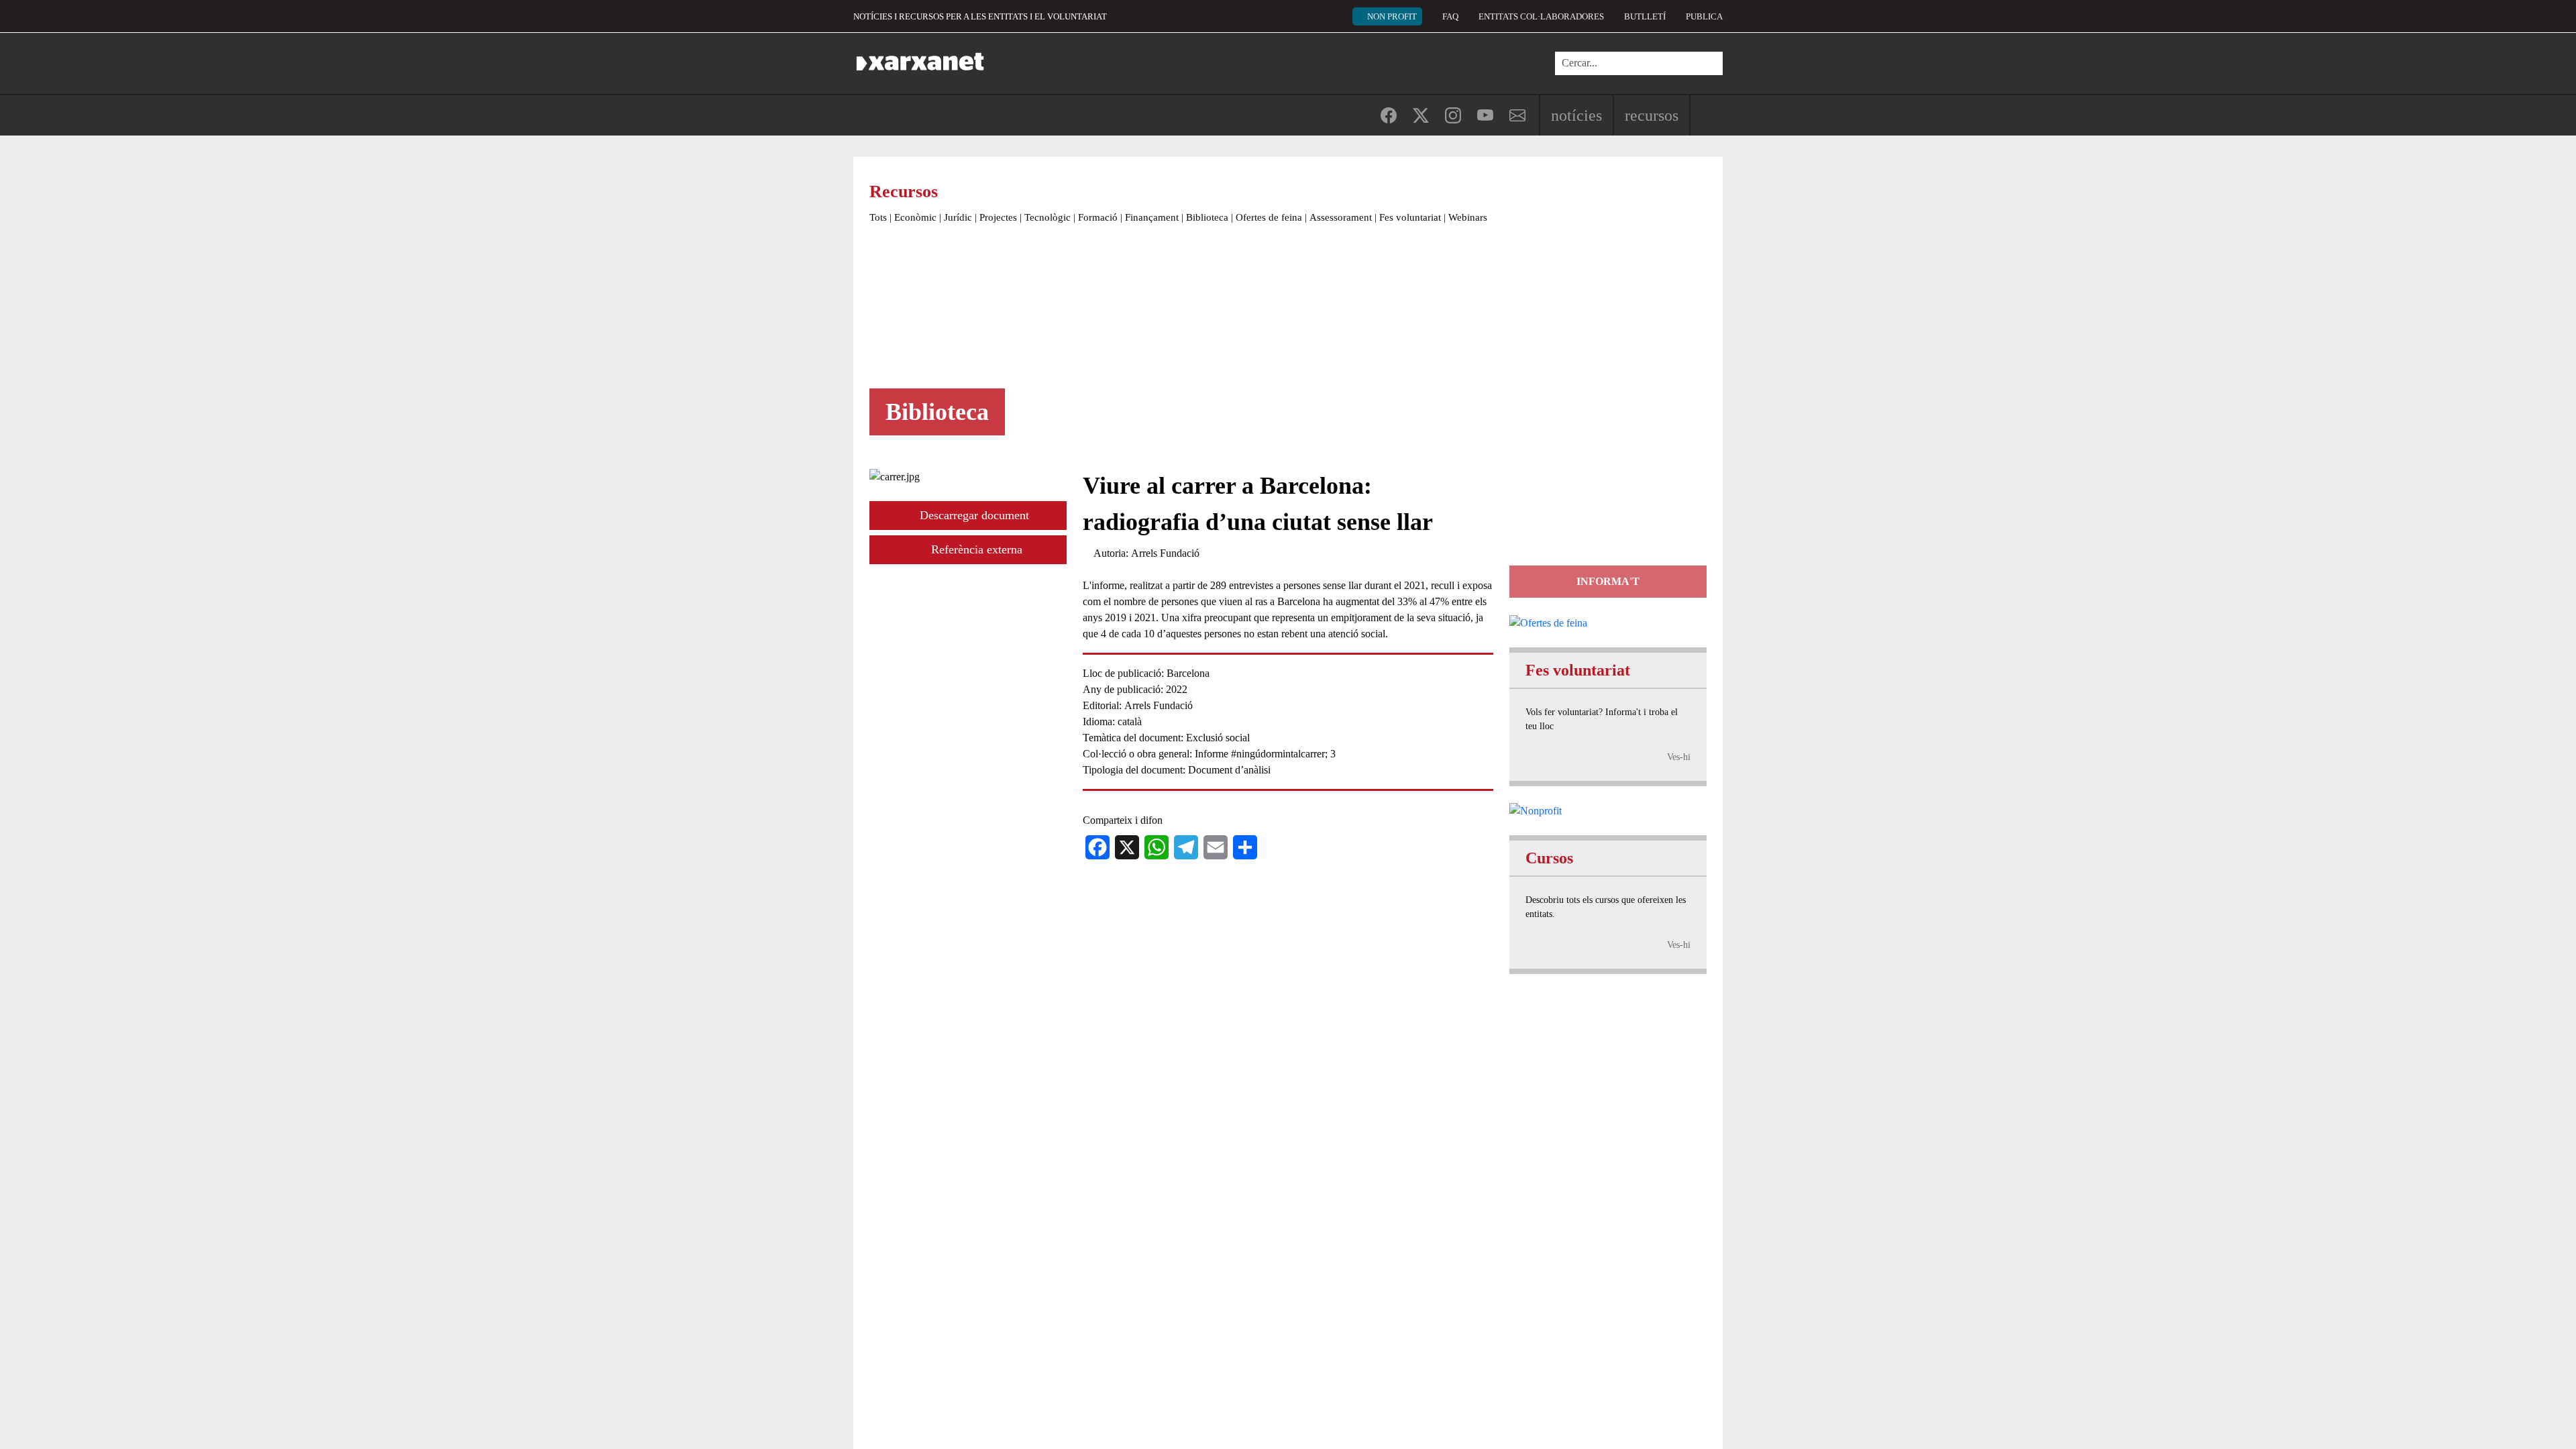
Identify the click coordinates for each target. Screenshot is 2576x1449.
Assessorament (1341, 217)
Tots (878, 217)
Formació (1098, 217)
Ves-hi (1679, 757)
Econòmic (915, 217)
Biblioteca (1207, 217)
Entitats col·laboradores (1541, 16)
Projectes (998, 217)
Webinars (1468, 217)
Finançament (1152, 217)
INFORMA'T (1608, 581)
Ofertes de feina (1269, 217)
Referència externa (975, 549)
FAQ (1450, 16)
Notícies (1576, 115)
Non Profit (1392, 16)
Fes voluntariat (1410, 217)
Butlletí (1645, 16)
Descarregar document (973, 515)
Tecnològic (1048, 217)
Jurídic (958, 217)
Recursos (1652, 115)
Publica (1704, 16)
